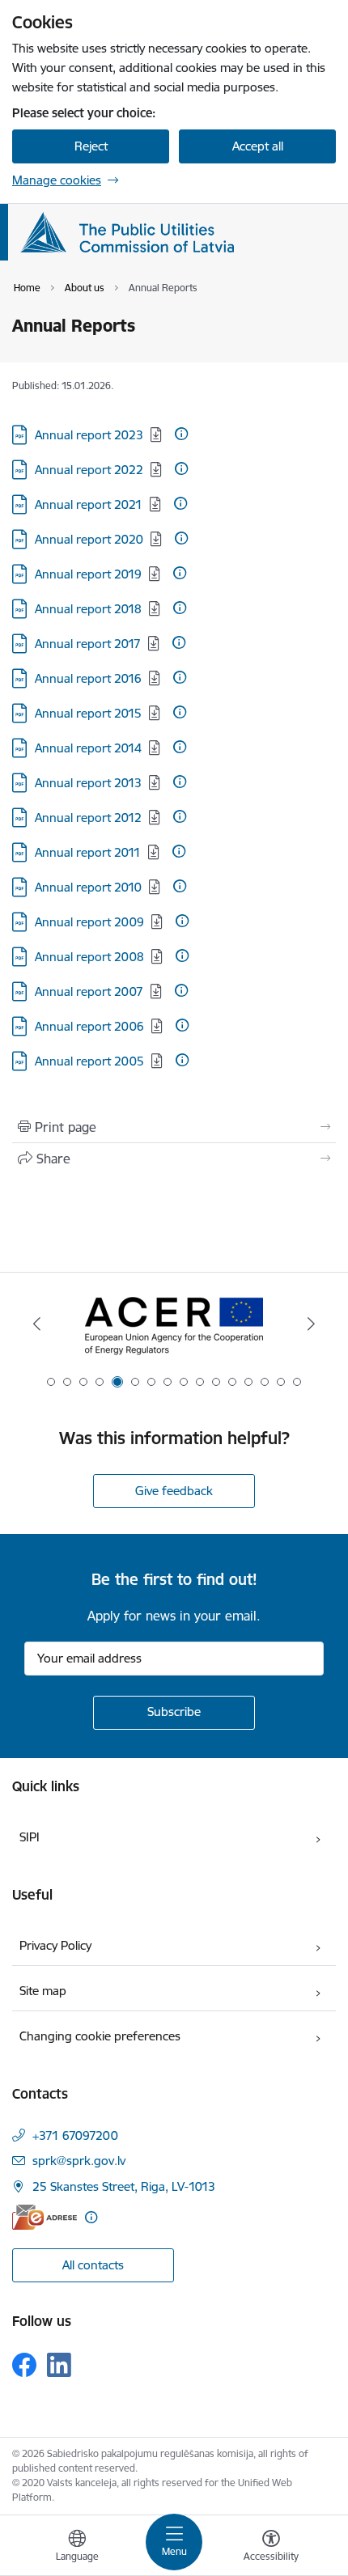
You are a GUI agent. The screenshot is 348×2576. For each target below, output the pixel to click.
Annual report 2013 (88, 783)
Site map (43, 1991)
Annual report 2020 (89, 539)
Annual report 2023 (89, 435)
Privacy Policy (55, 1945)
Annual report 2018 (88, 609)
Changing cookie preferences (100, 2036)
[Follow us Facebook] (24, 2365)
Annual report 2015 (88, 713)
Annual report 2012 (88, 818)
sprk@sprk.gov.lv (79, 2161)
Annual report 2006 (89, 1026)
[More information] (181, 434)
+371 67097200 (75, 2135)
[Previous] (37, 1324)
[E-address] (45, 2217)
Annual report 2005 (89, 1061)
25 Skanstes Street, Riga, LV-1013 (124, 2186)
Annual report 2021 (89, 504)
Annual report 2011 (88, 852)
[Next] (311, 1324)
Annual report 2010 (88, 887)
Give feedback (174, 1491)
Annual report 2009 (89, 922)
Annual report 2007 (89, 991)
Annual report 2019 (88, 574)
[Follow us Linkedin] (59, 2365)
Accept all (258, 146)
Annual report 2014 (88, 748)
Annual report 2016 (88, 678)
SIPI (30, 1837)
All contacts (93, 2265)
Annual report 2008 (89, 957)
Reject (91, 146)
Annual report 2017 (88, 644)
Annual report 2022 (89, 470)
